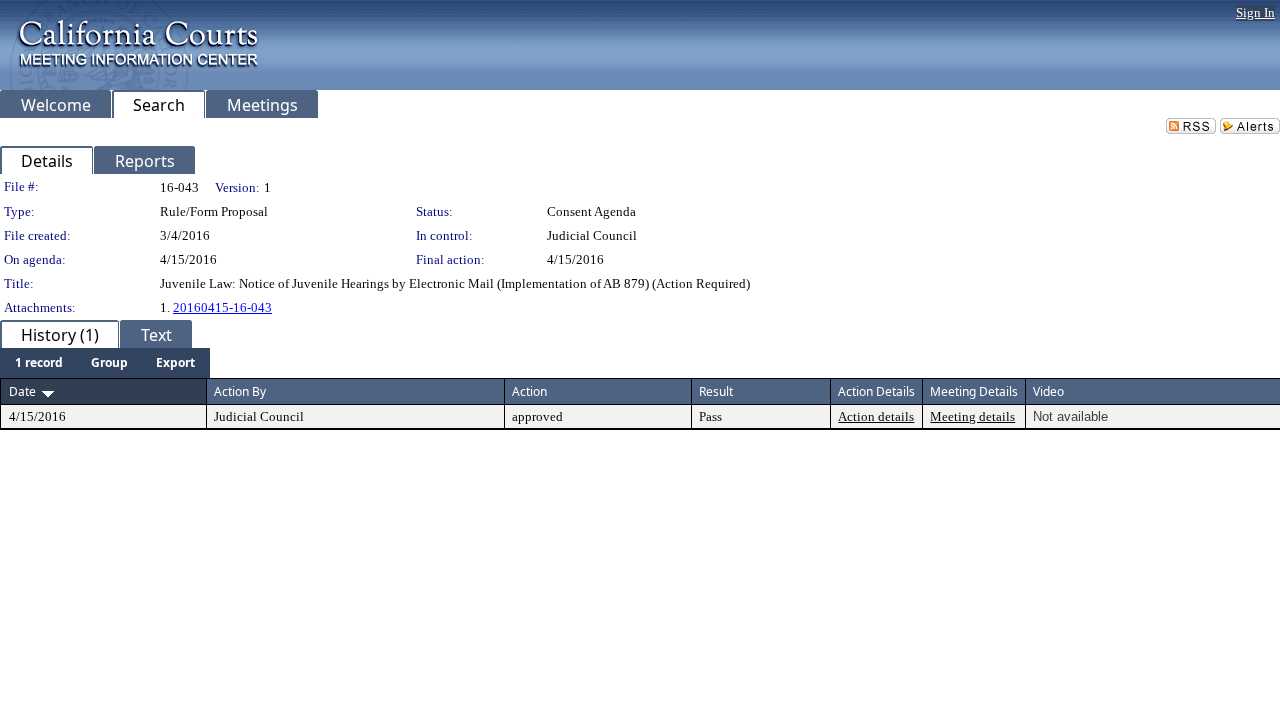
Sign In (1255, 12)
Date (22, 391)
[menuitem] (39, 363)
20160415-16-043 (222, 307)
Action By (240, 391)
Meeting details (972, 416)
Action (529, 391)
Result (716, 391)
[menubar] (105, 363)
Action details (876, 416)
